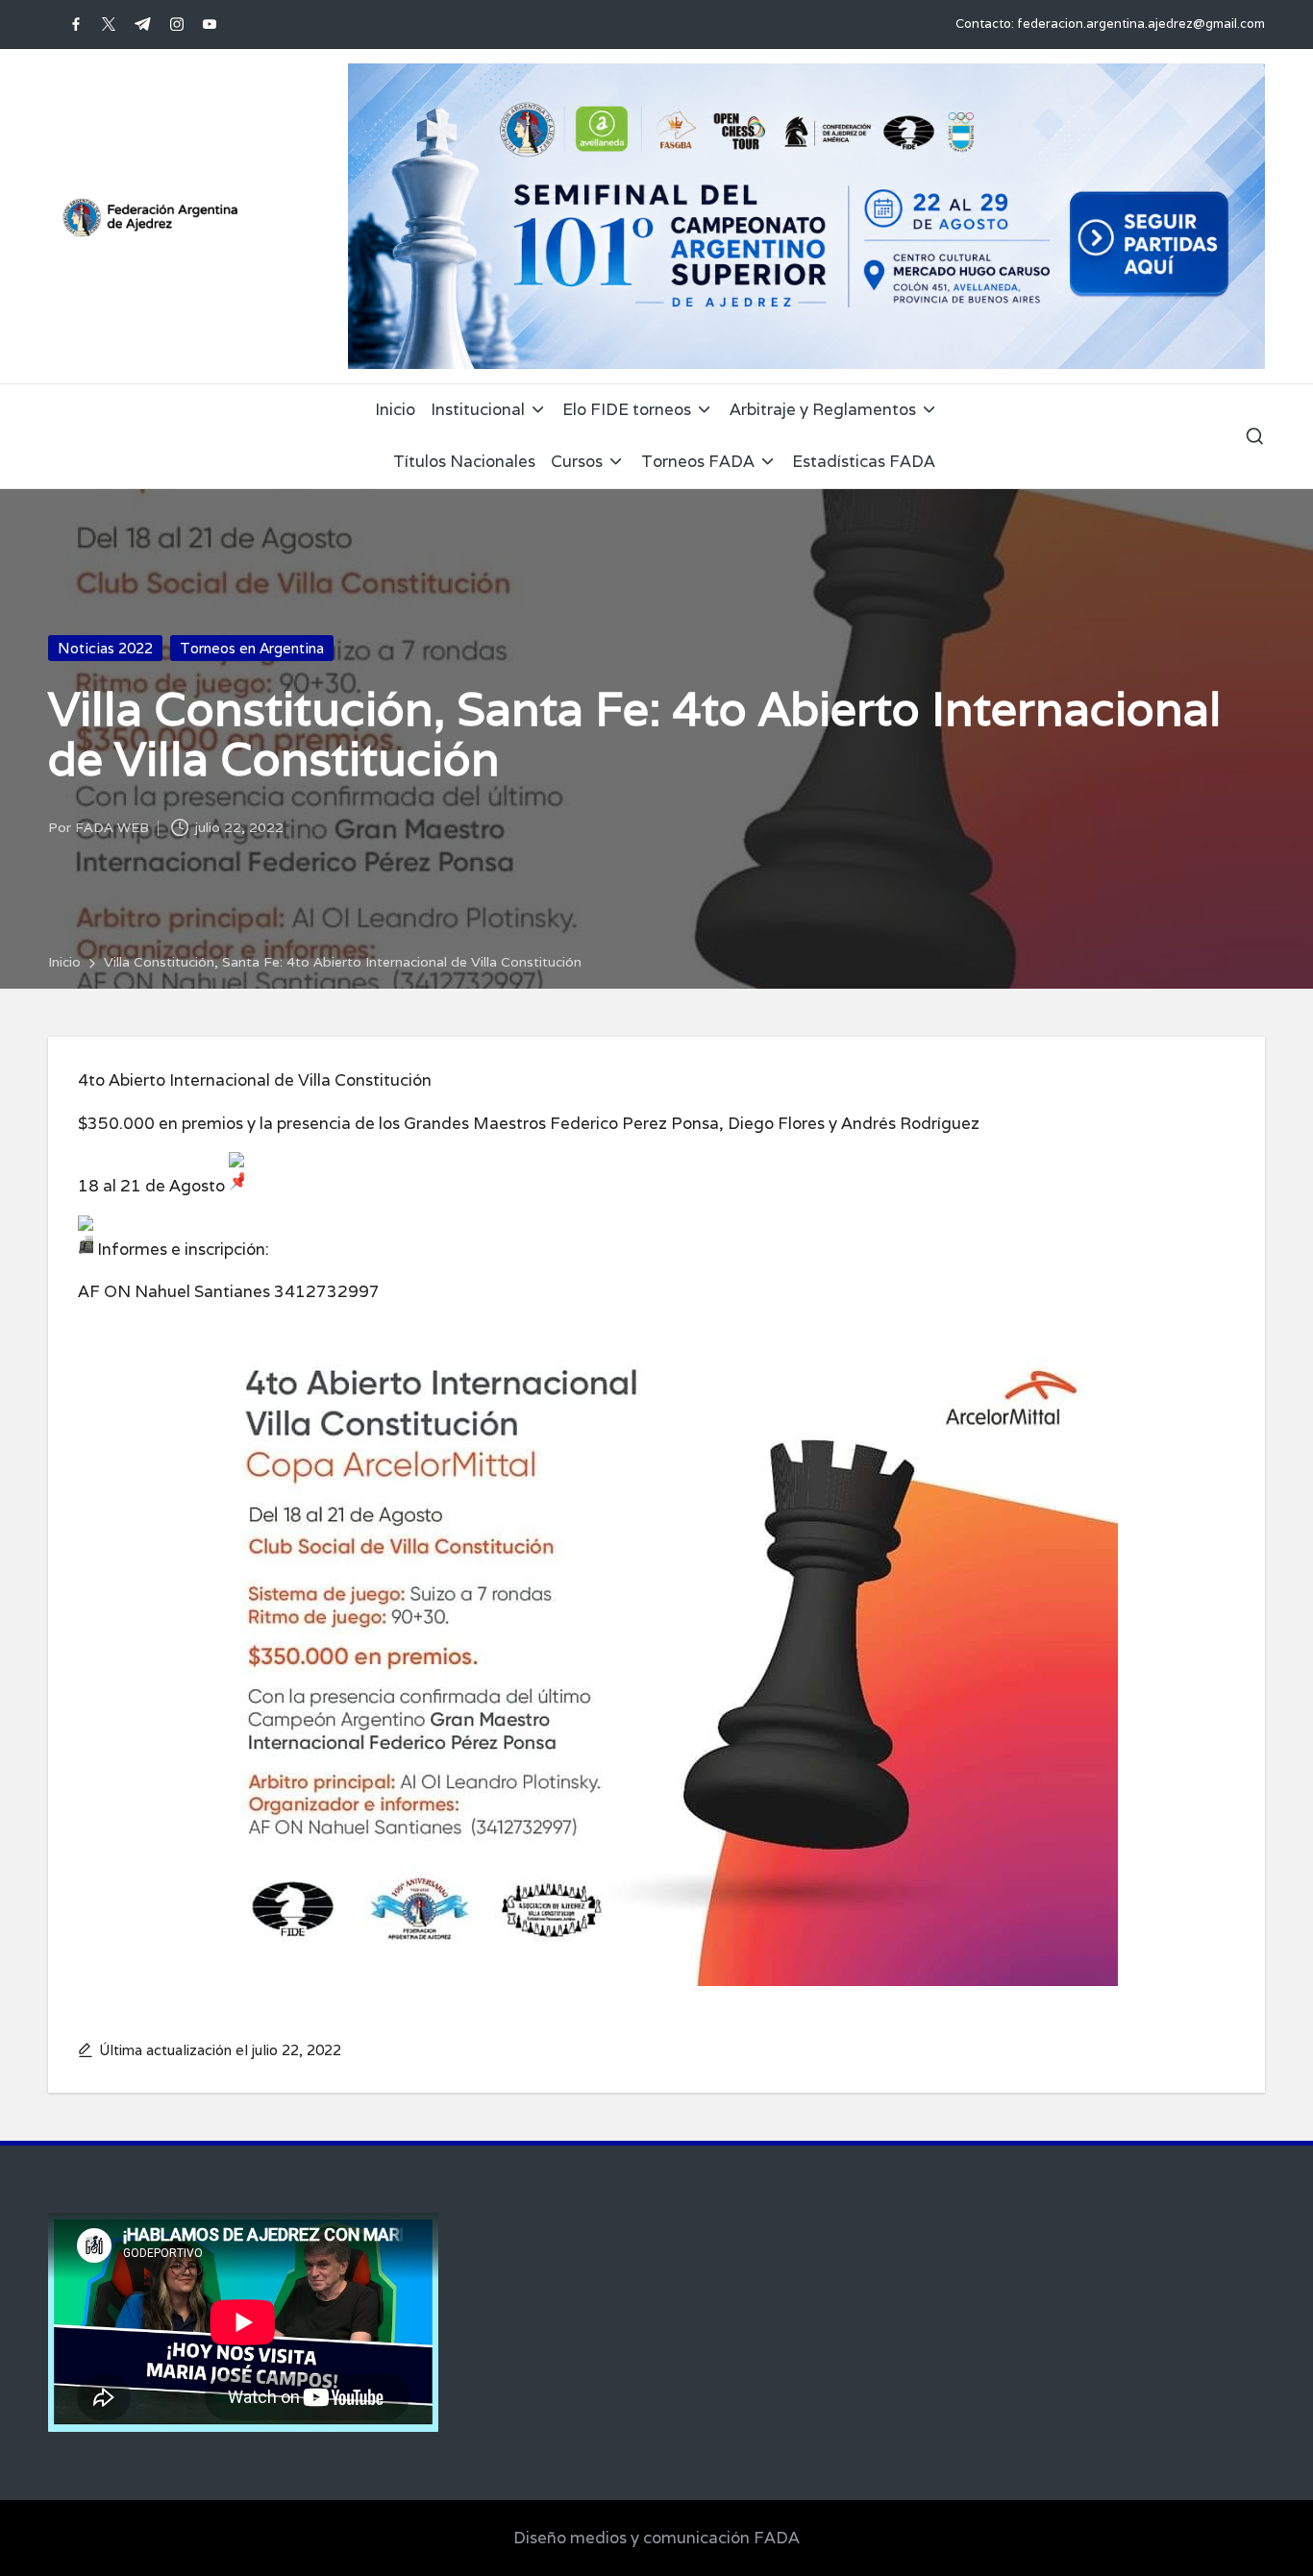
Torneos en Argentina (252, 648)
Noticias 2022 (105, 648)
